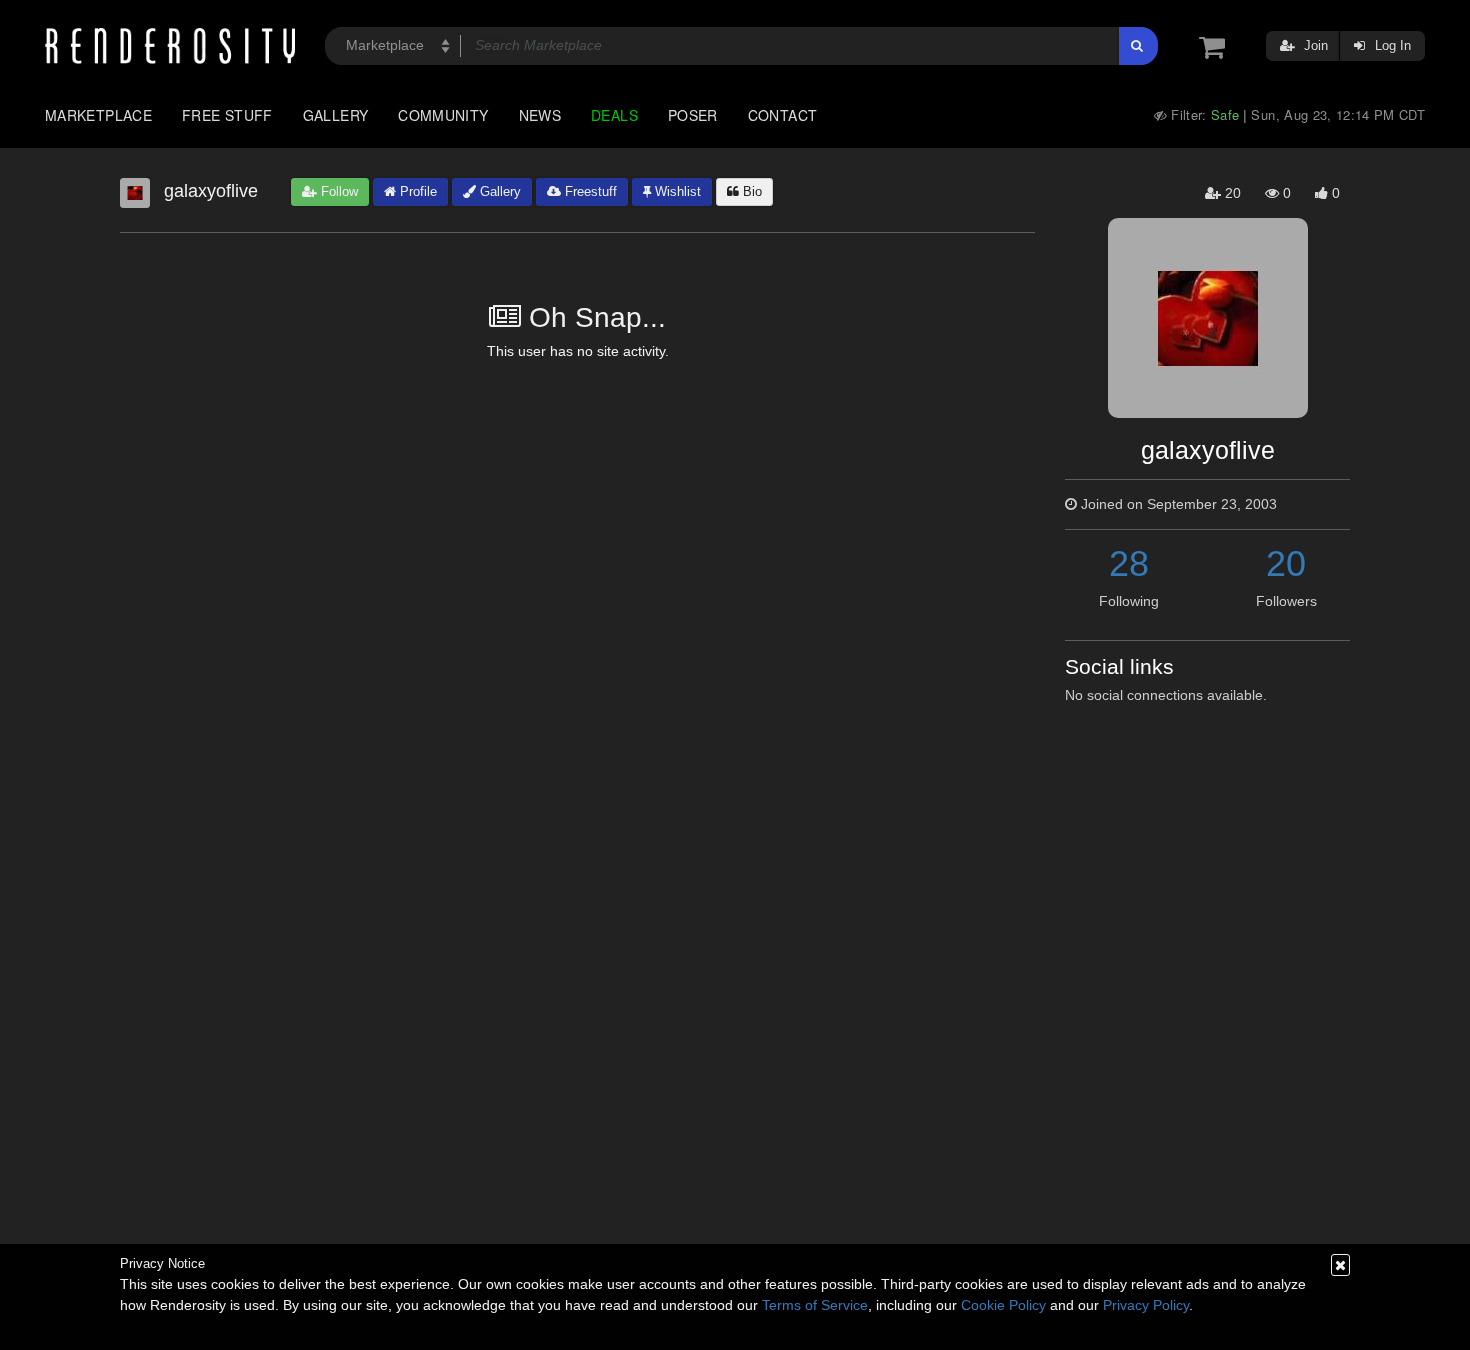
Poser (693, 115)
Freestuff (589, 191)
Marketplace (98, 115)
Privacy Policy (1146, 1305)
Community (443, 115)
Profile (416, 191)
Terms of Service (815, 1305)
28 (1129, 563)
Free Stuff (227, 115)
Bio (750, 191)
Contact (783, 115)
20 (1286, 563)
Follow (337, 191)
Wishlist (676, 191)
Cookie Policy (1003, 1305)
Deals (614, 115)
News (540, 115)
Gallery (336, 115)
